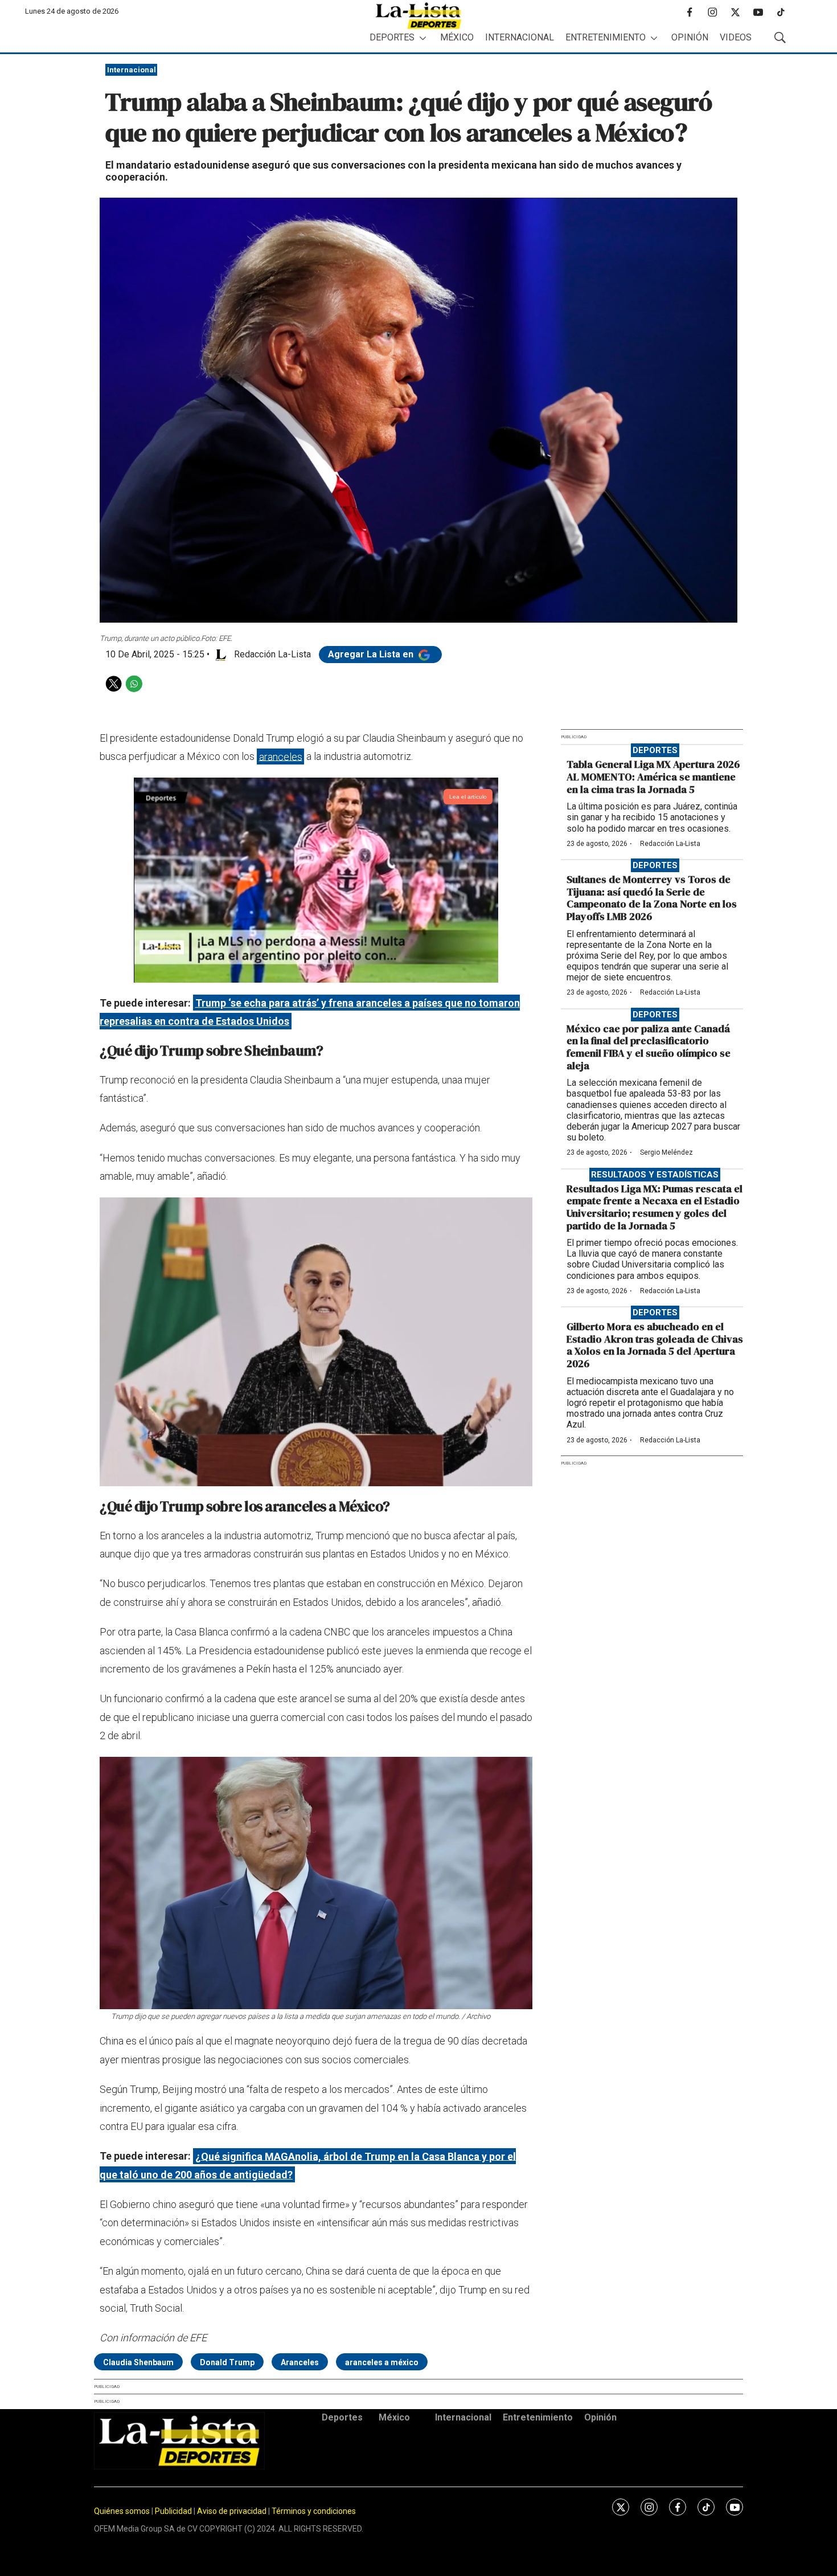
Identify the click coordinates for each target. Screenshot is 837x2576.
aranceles (281, 756)
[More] (423, 38)
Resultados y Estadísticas (655, 1175)
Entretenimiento (606, 37)
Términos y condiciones (314, 2511)
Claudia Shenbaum (138, 2362)
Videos (736, 37)
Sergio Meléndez (666, 1152)
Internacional (520, 37)
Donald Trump (227, 2362)
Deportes (392, 37)
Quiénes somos (122, 2511)
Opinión (690, 37)
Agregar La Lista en (372, 654)
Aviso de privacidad (232, 2511)
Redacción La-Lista (670, 844)
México (457, 37)
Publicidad (174, 2511)
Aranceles (300, 2362)
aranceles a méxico (382, 2362)
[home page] (419, 16)
